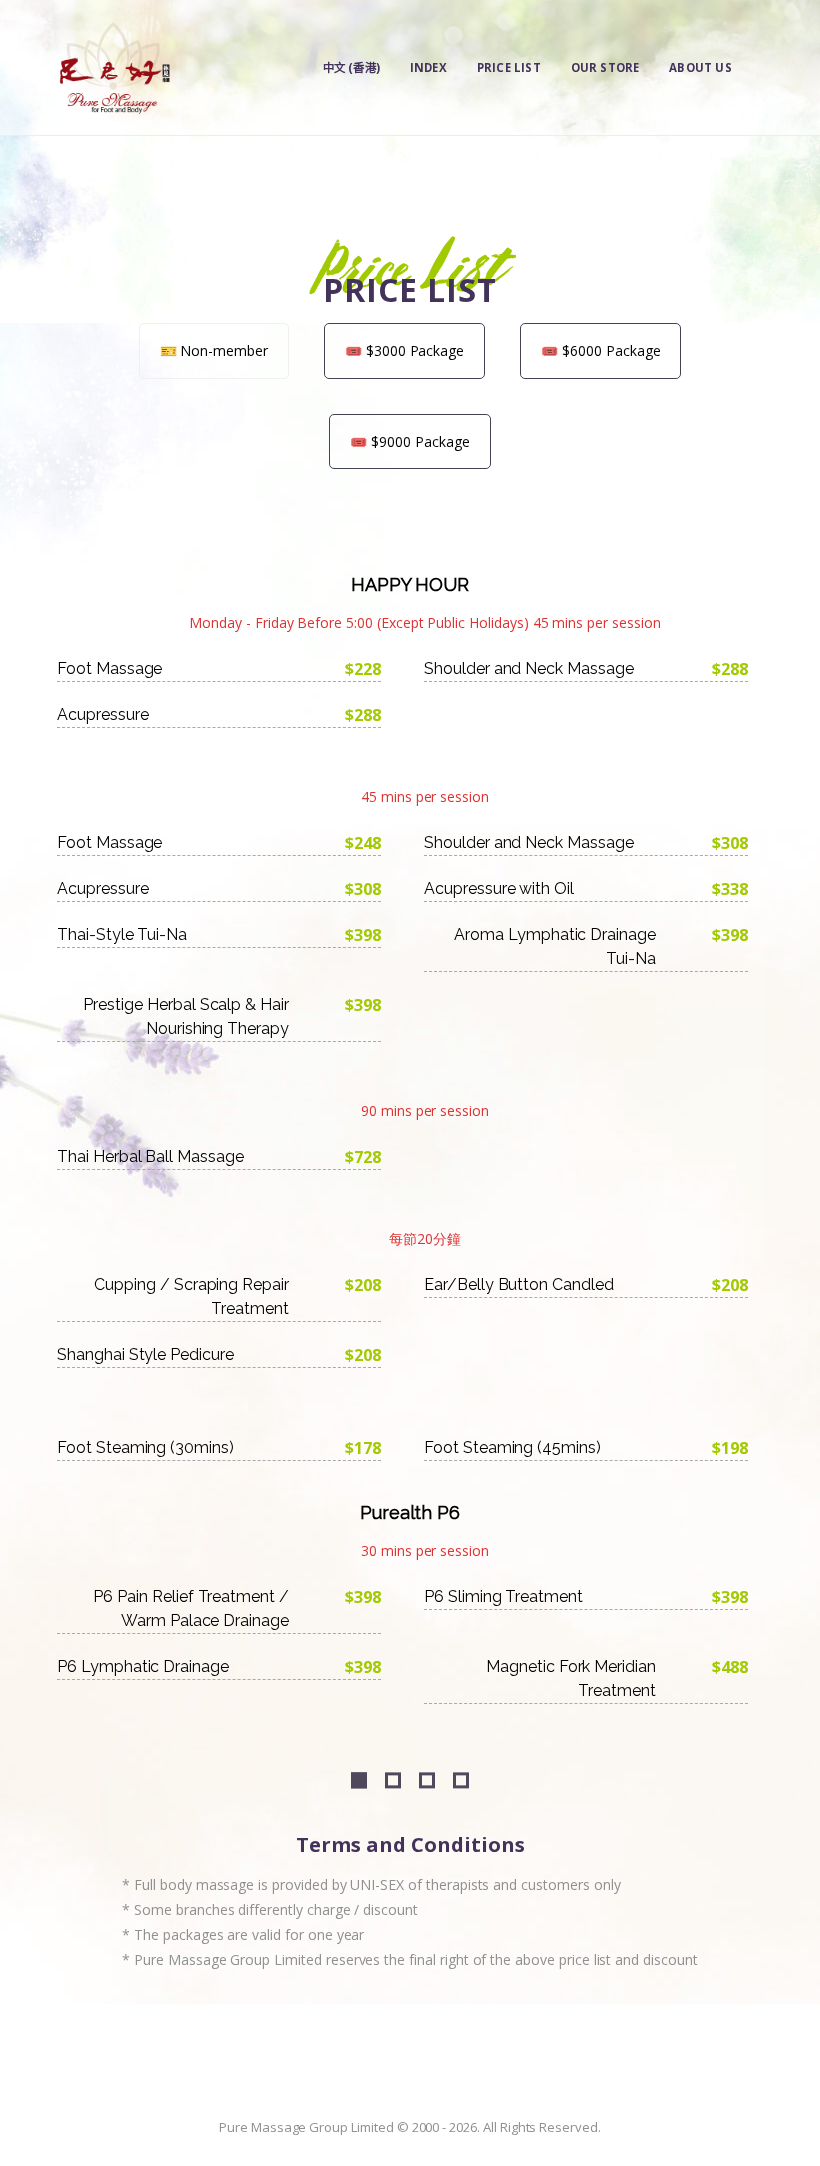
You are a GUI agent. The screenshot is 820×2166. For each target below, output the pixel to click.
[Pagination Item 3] (427, 1781)
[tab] (214, 350)
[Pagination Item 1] (359, 1781)
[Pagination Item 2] (393, 1781)
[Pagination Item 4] (461, 1781)
